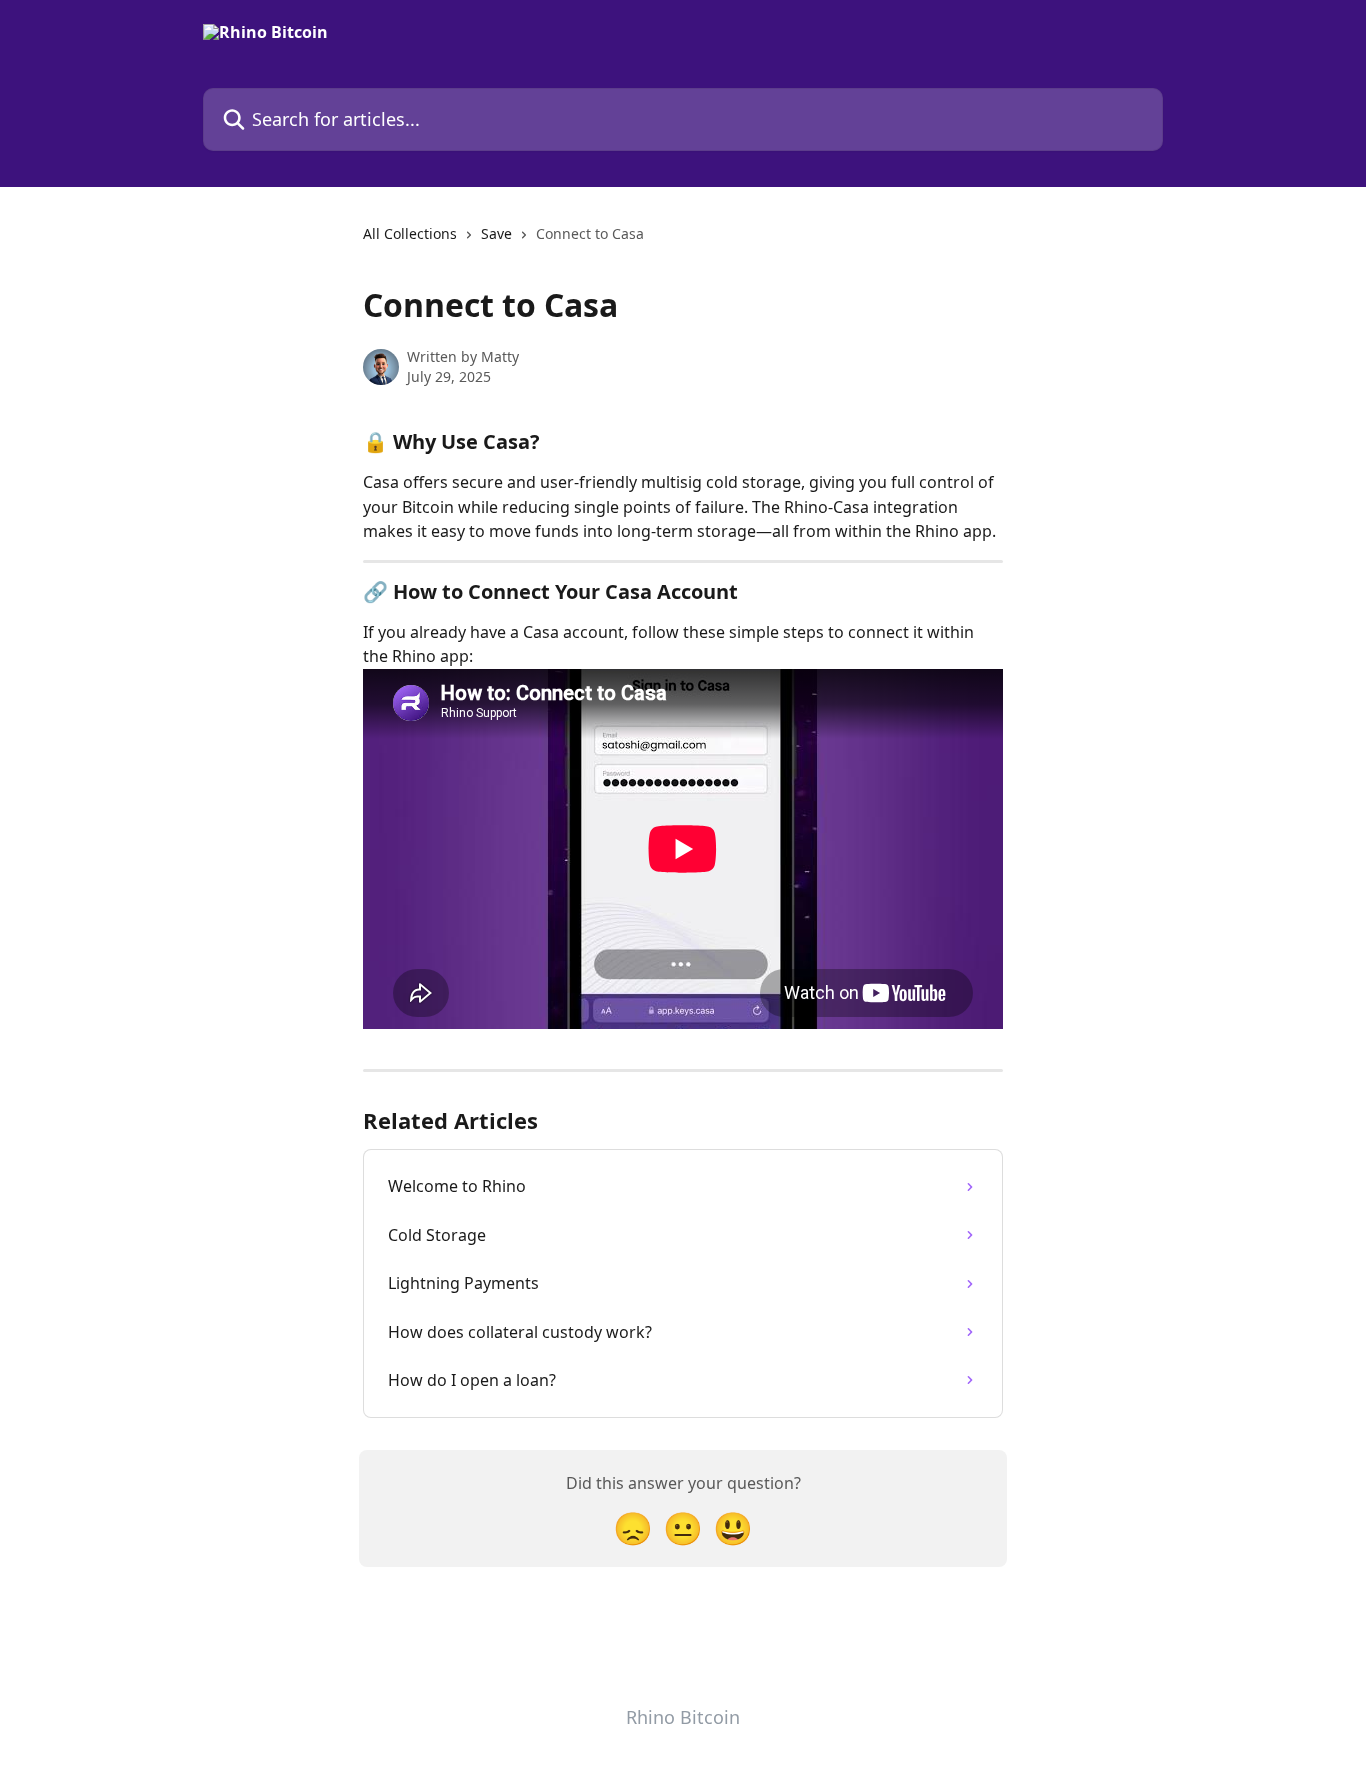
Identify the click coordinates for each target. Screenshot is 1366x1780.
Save (496, 233)
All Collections (410, 233)
